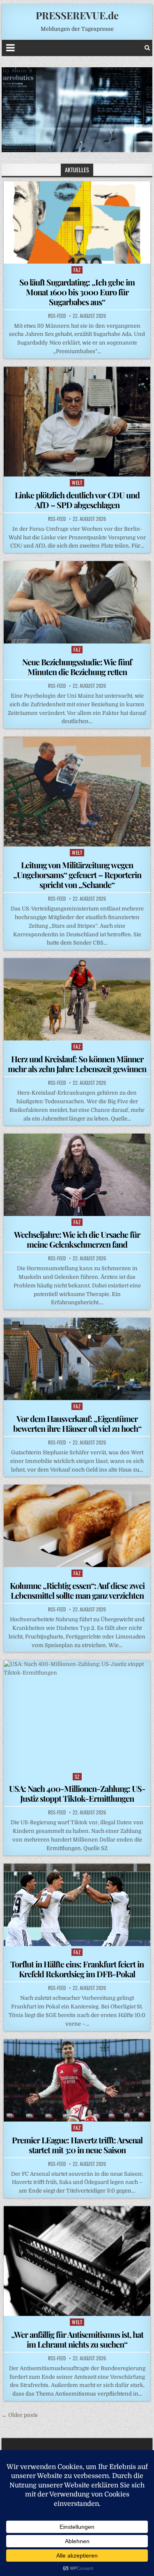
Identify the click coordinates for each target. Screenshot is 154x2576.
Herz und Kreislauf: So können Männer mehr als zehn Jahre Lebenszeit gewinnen (77, 1064)
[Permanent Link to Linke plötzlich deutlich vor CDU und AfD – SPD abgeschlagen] (77, 422)
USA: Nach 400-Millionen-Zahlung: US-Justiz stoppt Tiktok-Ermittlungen (77, 1793)
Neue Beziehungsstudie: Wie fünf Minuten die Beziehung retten (77, 667)
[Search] (147, 48)
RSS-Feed (57, 316)
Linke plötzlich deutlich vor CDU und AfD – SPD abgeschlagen (77, 500)
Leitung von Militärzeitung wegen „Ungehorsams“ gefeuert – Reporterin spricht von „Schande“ (77, 875)
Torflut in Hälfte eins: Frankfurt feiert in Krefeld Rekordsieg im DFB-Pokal (77, 1969)
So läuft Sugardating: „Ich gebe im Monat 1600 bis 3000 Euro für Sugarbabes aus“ (77, 292)
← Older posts (20, 2415)
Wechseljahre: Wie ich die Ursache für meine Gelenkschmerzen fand (77, 1239)
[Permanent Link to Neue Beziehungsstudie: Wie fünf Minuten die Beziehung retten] (77, 602)
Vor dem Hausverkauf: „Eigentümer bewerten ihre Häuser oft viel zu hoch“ (77, 1423)
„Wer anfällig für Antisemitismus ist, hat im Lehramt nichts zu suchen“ (77, 2339)
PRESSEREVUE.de (77, 15)
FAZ (77, 270)
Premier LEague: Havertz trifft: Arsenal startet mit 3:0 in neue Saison (77, 2145)
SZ (77, 1776)
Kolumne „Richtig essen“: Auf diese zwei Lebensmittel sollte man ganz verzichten (77, 1590)
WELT (77, 483)
